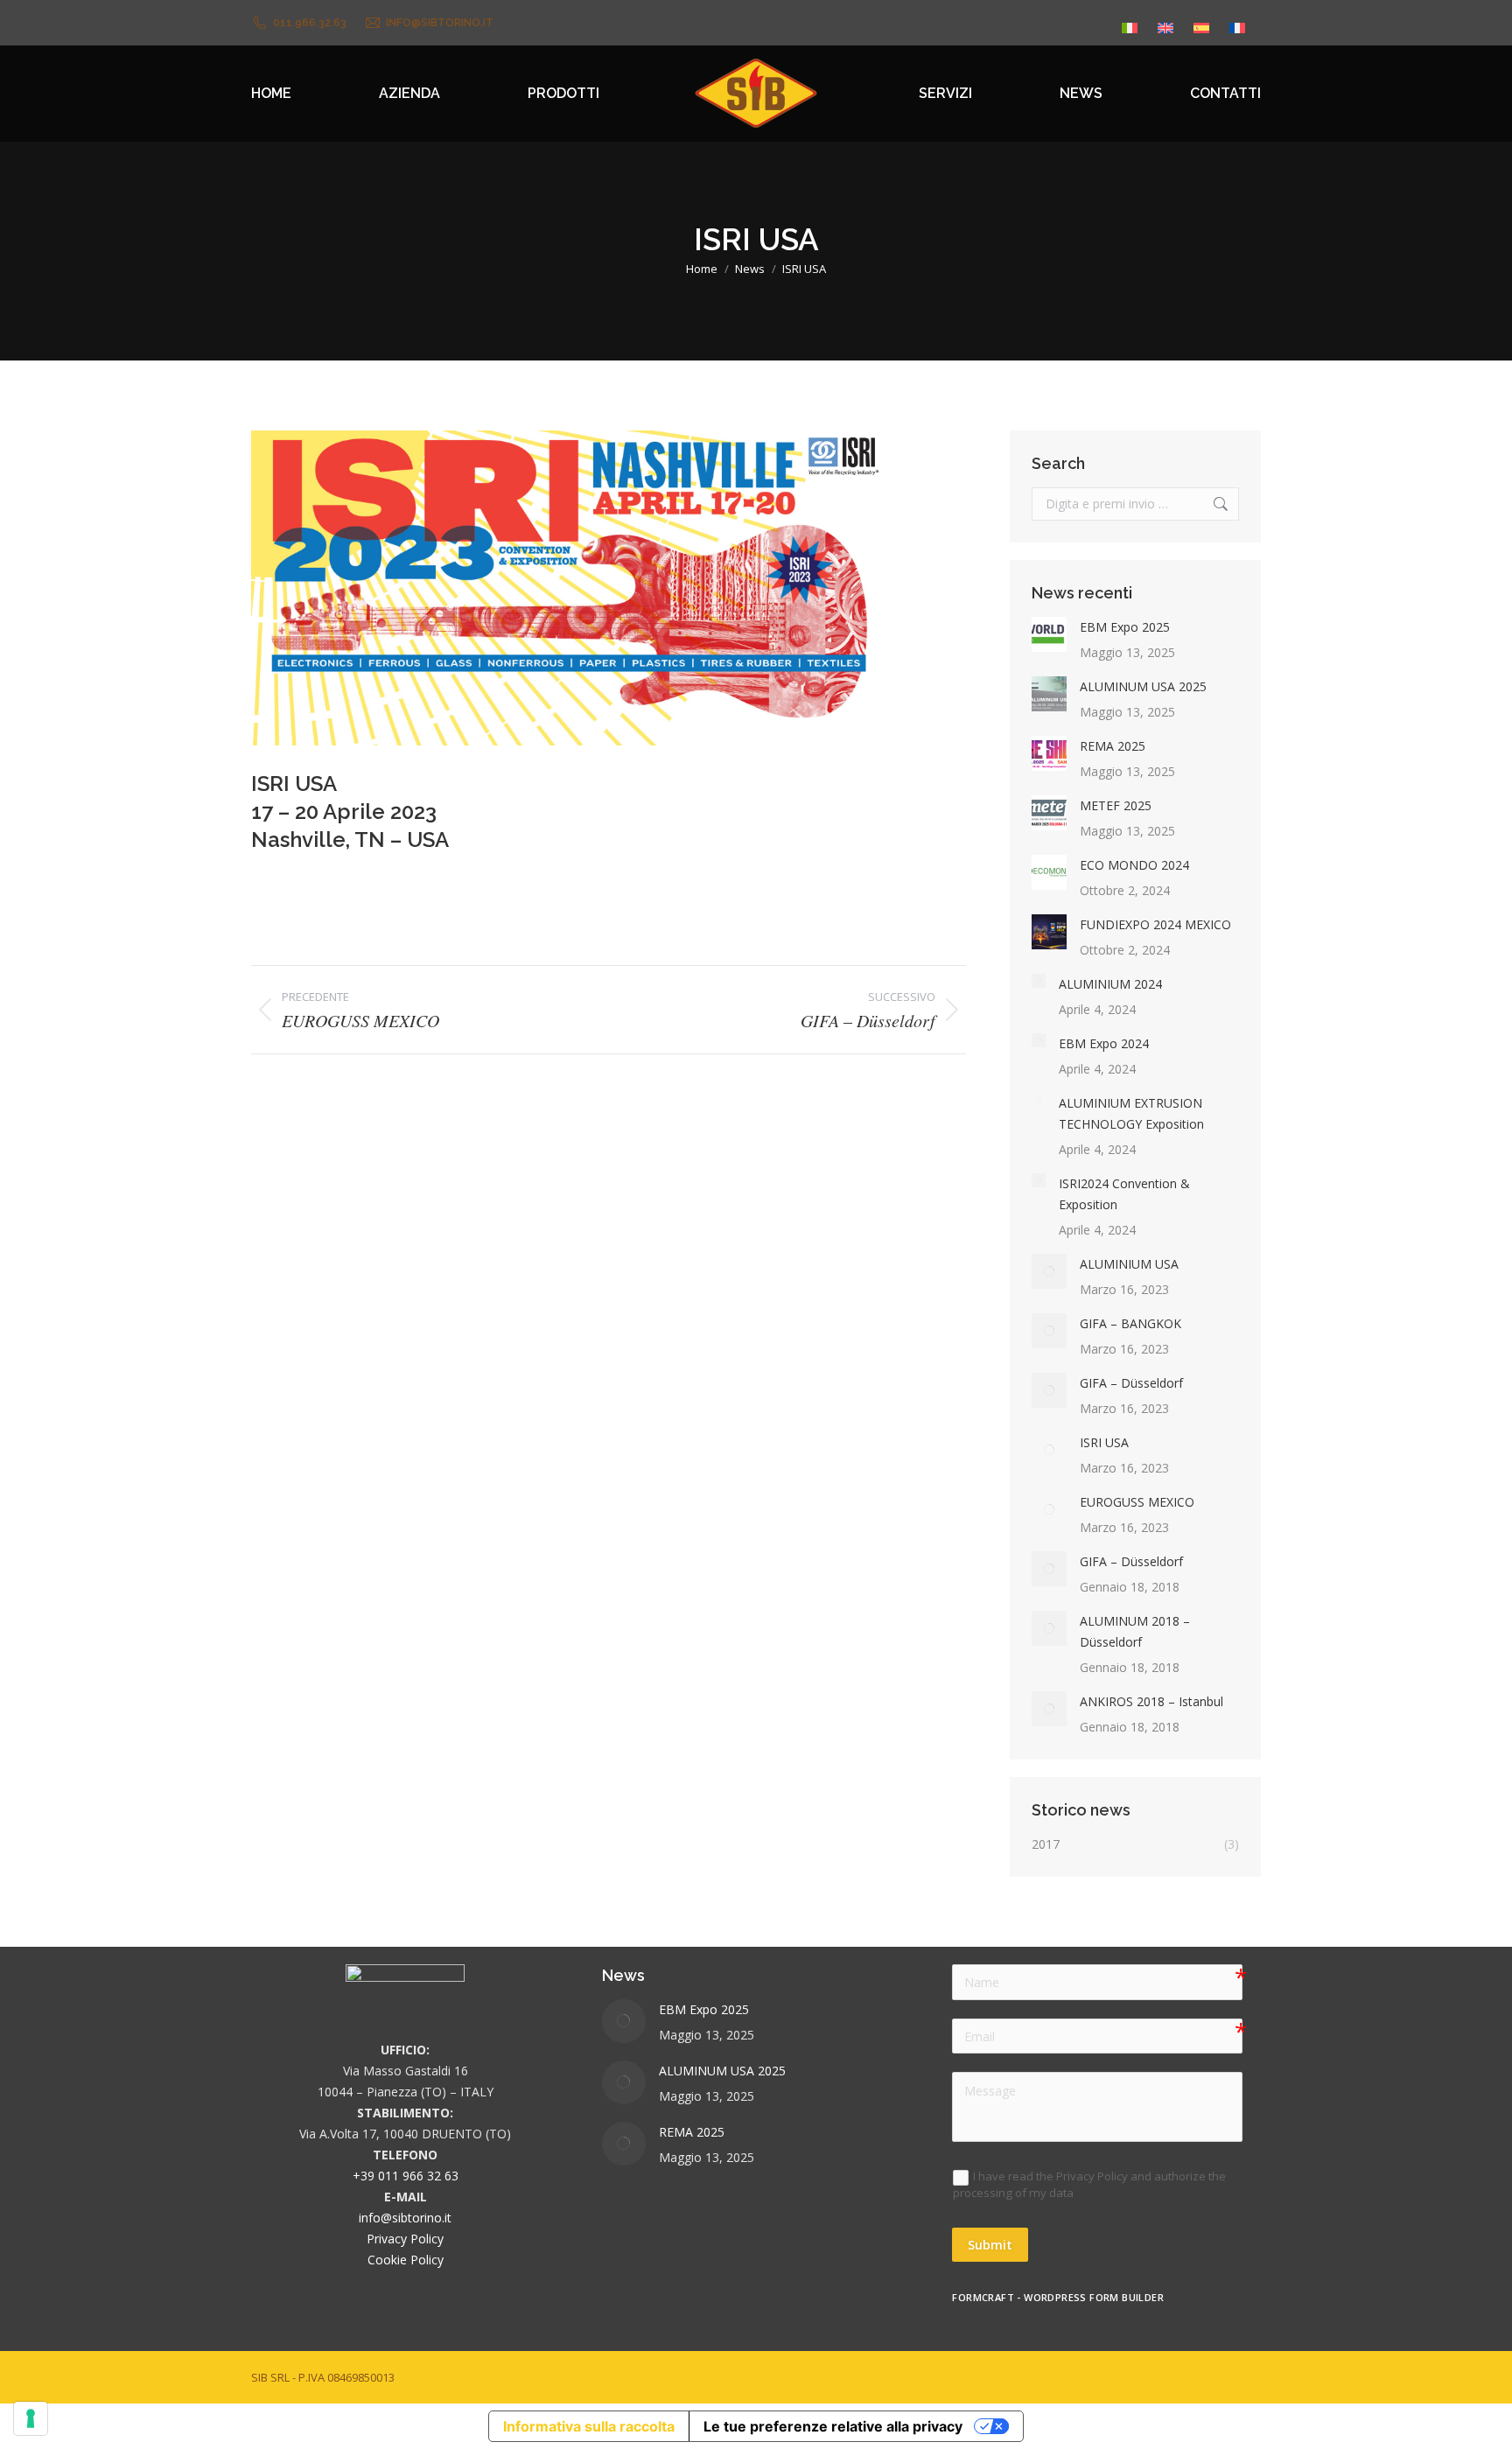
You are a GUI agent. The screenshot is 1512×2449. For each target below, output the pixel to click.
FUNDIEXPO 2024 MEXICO (1155, 924)
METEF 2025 (1116, 805)
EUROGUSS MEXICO (1137, 1502)
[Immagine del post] (1049, 634)
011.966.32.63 (310, 23)
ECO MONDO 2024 (1134, 865)
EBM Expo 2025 (1125, 627)
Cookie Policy (406, 2260)
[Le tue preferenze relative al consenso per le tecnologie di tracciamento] (31, 2418)
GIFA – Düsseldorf (1131, 1383)
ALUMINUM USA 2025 (1143, 686)
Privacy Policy (405, 2239)
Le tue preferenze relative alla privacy (833, 2426)
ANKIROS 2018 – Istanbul (1151, 1701)
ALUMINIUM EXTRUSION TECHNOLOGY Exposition (1131, 1113)
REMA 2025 (1113, 746)
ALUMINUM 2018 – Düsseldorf (1135, 1631)
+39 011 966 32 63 (406, 2176)
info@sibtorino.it (440, 23)
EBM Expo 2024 (1104, 1043)
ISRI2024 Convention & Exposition (1124, 1194)
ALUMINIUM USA (1129, 1264)
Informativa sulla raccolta (589, 2426)
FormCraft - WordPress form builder (1058, 2298)
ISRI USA (1104, 1442)
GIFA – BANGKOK (1130, 1323)
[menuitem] (1130, 23)
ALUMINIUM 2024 (1110, 984)
